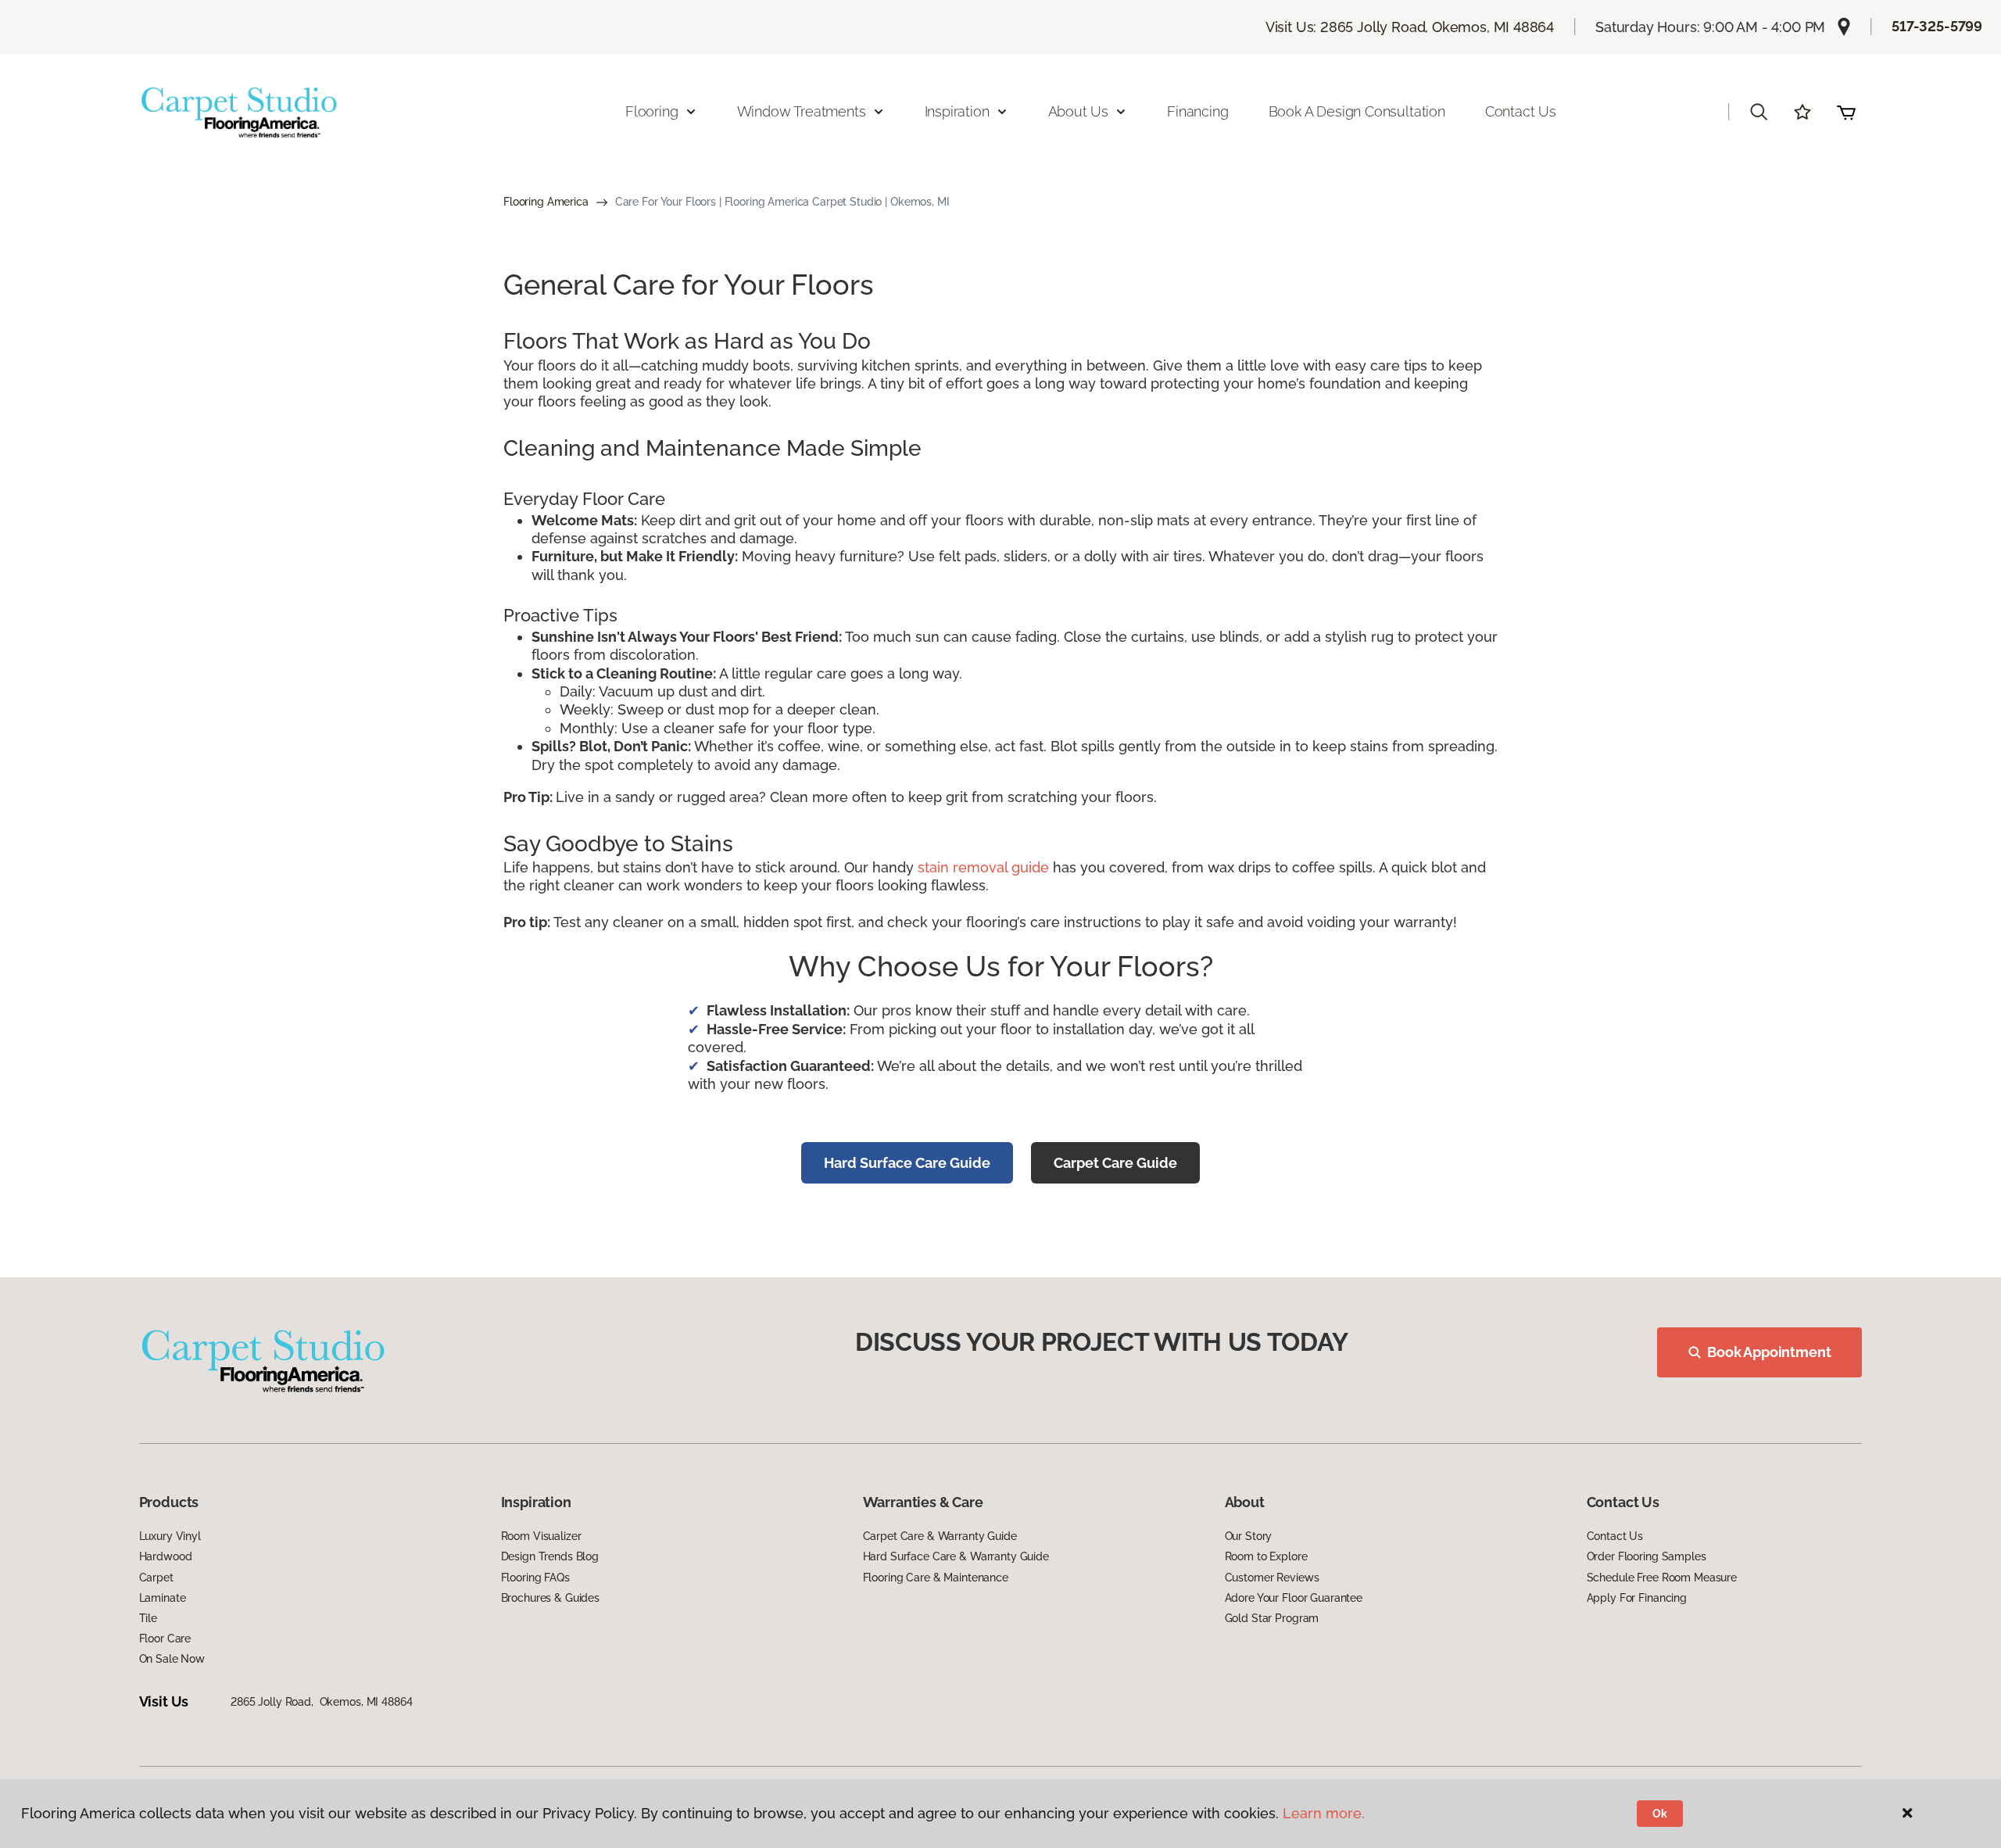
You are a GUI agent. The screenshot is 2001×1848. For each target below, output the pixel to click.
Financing (1197, 111)
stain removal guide (983, 867)
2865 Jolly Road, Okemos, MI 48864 (321, 1702)
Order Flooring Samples (1647, 1556)
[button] (1759, 112)
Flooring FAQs (535, 1578)
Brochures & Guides (550, 1598)
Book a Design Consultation (1357, 111)
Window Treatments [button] (802, 111)
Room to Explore (1266, 1556)
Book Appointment (1769, 1352)
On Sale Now (172, 1659)
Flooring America (546, 202)
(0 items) (1846, 112)
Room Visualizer (541, 1536)
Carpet (156, 1578)
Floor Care (165, 1638)
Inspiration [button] (957, 111)
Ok (1660, 1814)
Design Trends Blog (550, 1556)
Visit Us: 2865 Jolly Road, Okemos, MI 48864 (1410, 27)
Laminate (163, 1598)
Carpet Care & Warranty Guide (940, 1536)
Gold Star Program (1272, 1618)
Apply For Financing (1637, 1598)
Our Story (1249, 1536)
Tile (148, 1618)
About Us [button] (1079, 111)
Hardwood (166, 1556)
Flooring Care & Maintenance (936, 1578)
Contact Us (1521, 111)
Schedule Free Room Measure (1662, 1578)
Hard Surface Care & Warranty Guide (956, 1556)
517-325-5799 (1937, 26)
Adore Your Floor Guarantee (1294, 1598)
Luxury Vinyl (170, 1536)
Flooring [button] (652, 111)
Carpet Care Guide (1115, 1163)
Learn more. (1324, 1813)
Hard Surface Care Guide (907, 1163)
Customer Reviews (1272, 1578)
